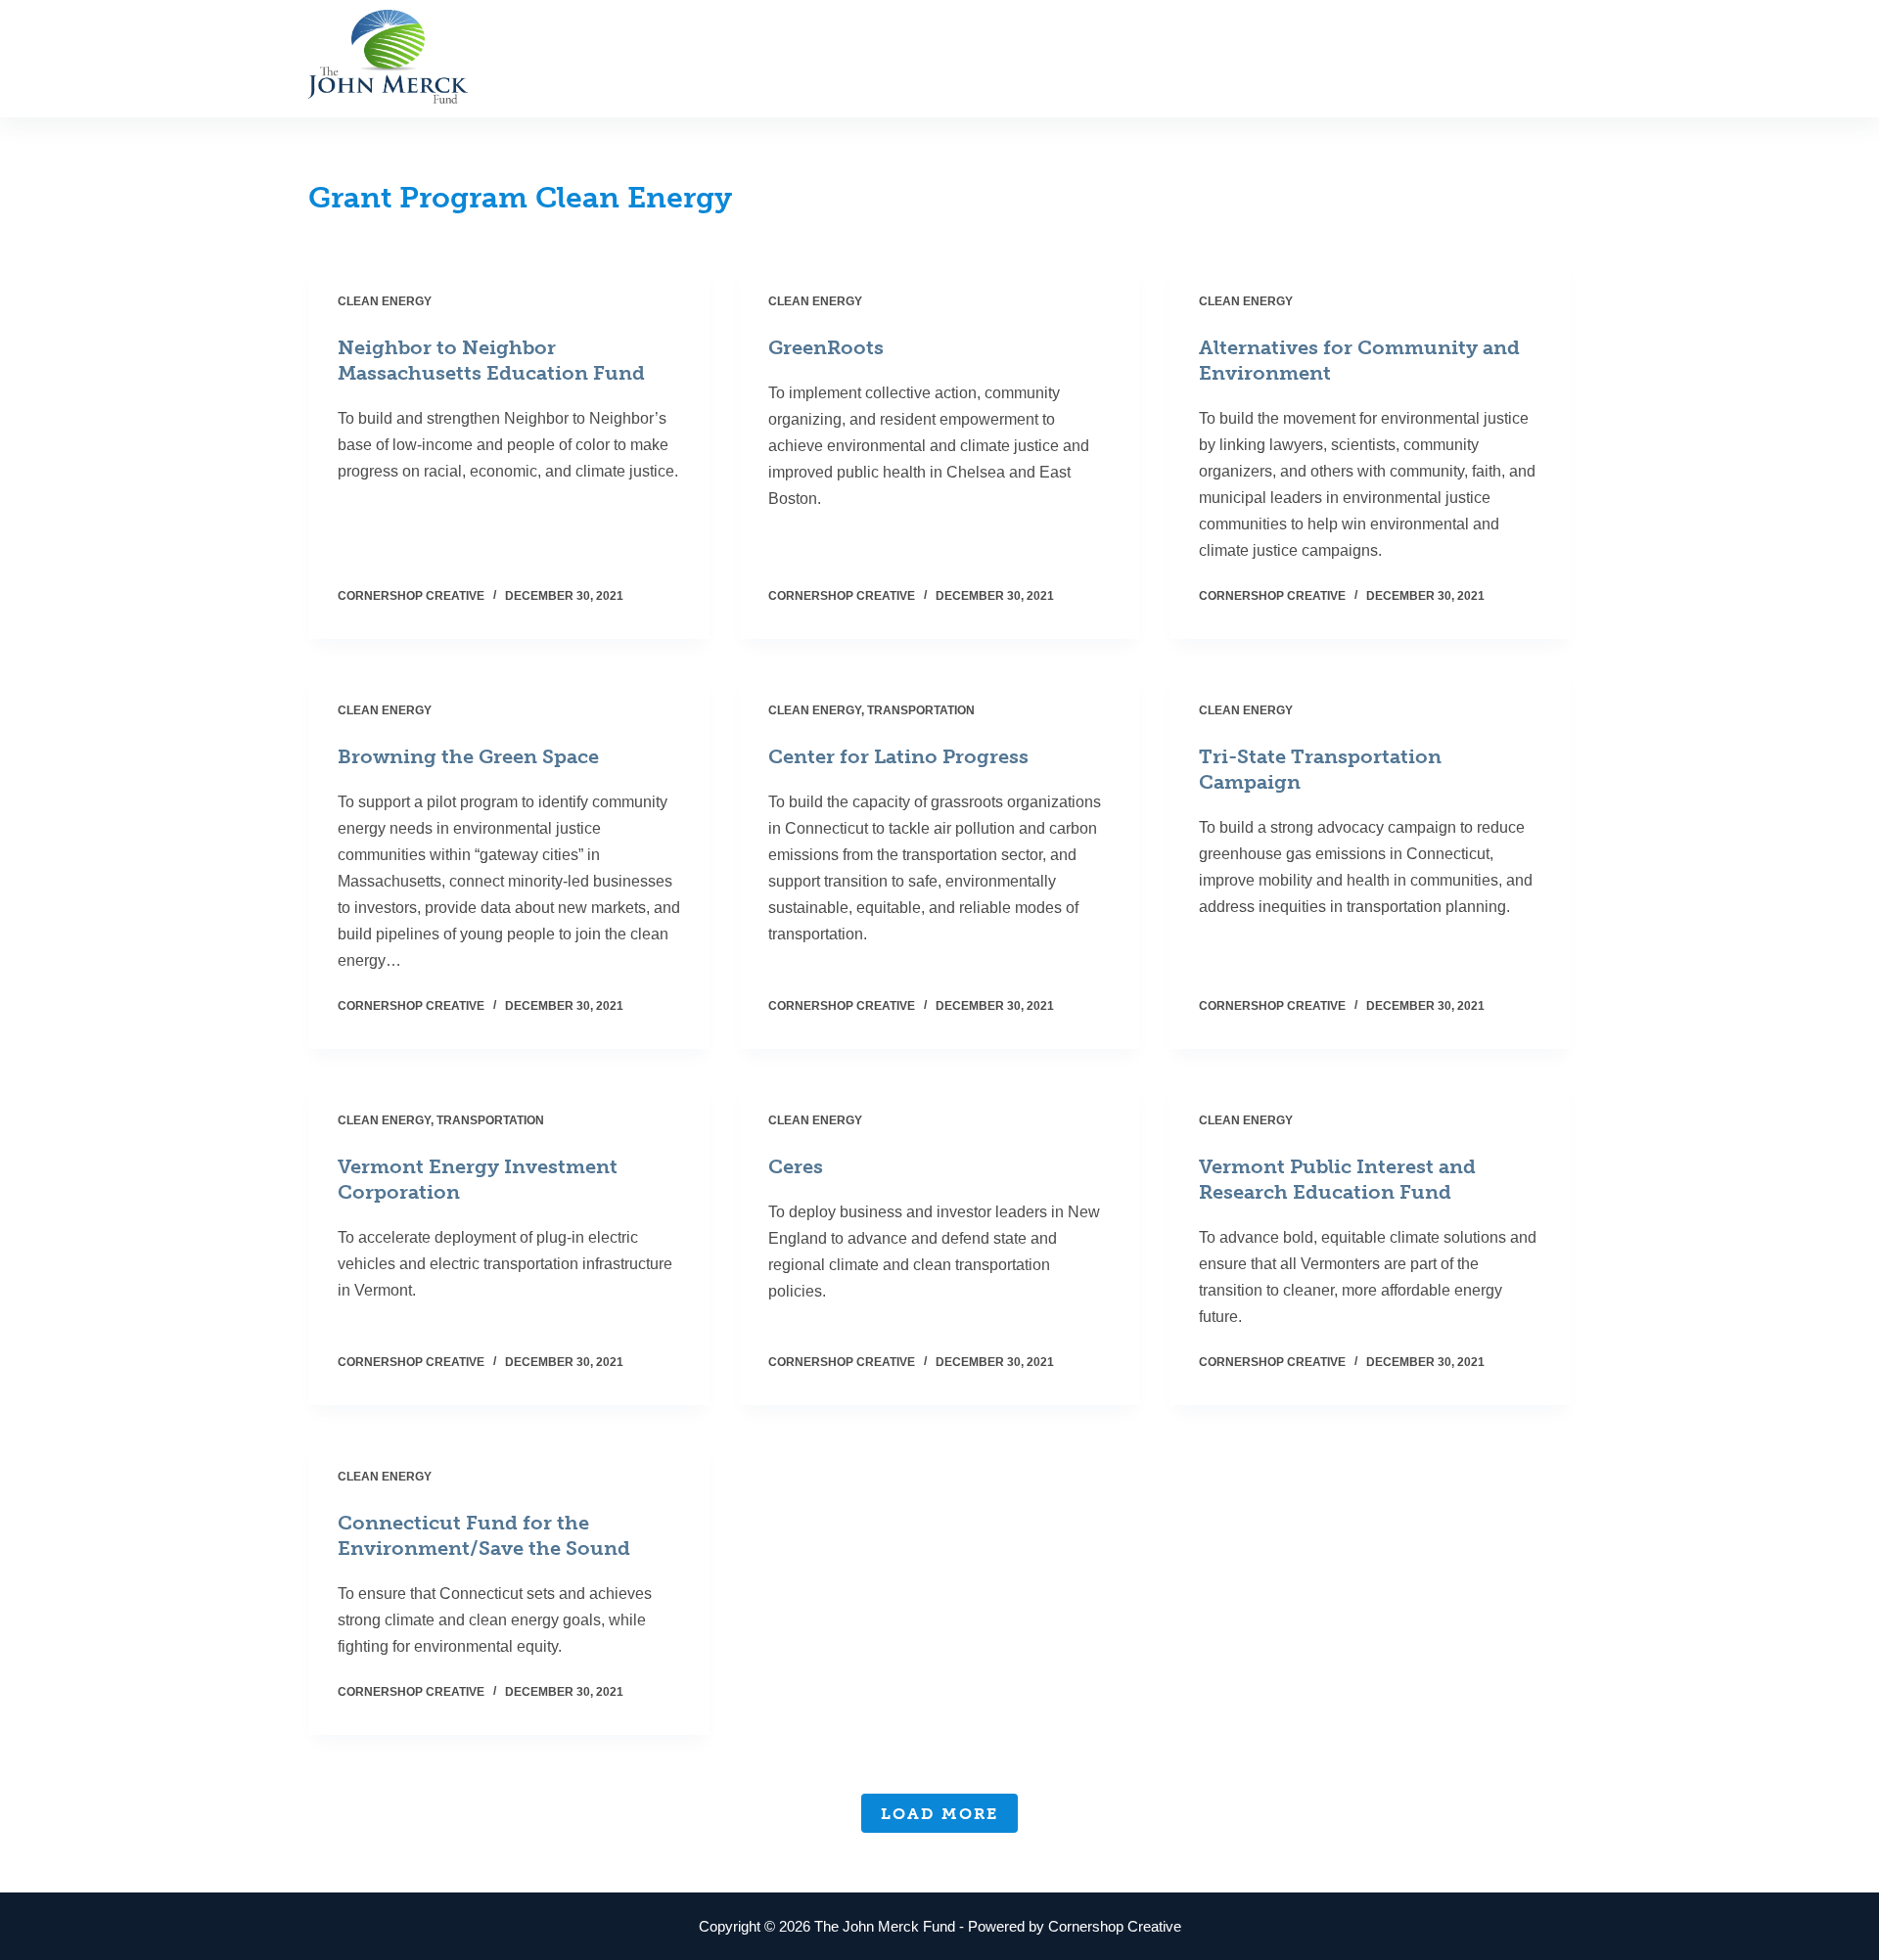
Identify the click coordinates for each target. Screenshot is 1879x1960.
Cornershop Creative (1115, 1926)
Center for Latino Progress (898, 756)
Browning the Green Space (468, 756)
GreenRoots (826, 347)
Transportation (921, 710)
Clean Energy (385, 301)
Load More (939, 1814)
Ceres (796, 1166)
